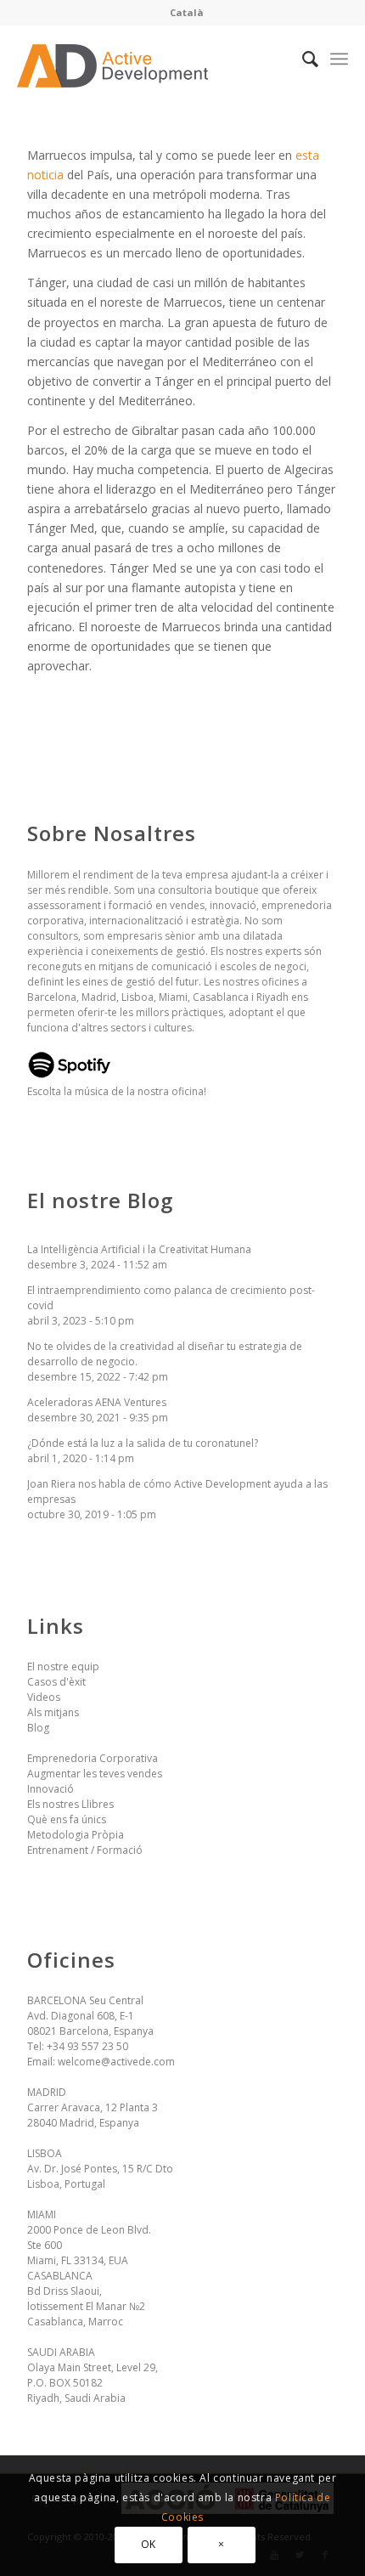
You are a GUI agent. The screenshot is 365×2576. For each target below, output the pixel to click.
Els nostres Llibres (70, 1804)
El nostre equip (63, 1666)
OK (149, 2544)
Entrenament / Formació (85, 1850)
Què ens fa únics (67, 1819)
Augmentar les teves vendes (95, 1774)
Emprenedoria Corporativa (93, 1758)
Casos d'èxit (56, 1682)
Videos (44, 1697)
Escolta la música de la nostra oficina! (117, 1091)
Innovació (51, 1789)
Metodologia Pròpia (76, 1835)
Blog (38, 1728)
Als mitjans (53, 1712)
